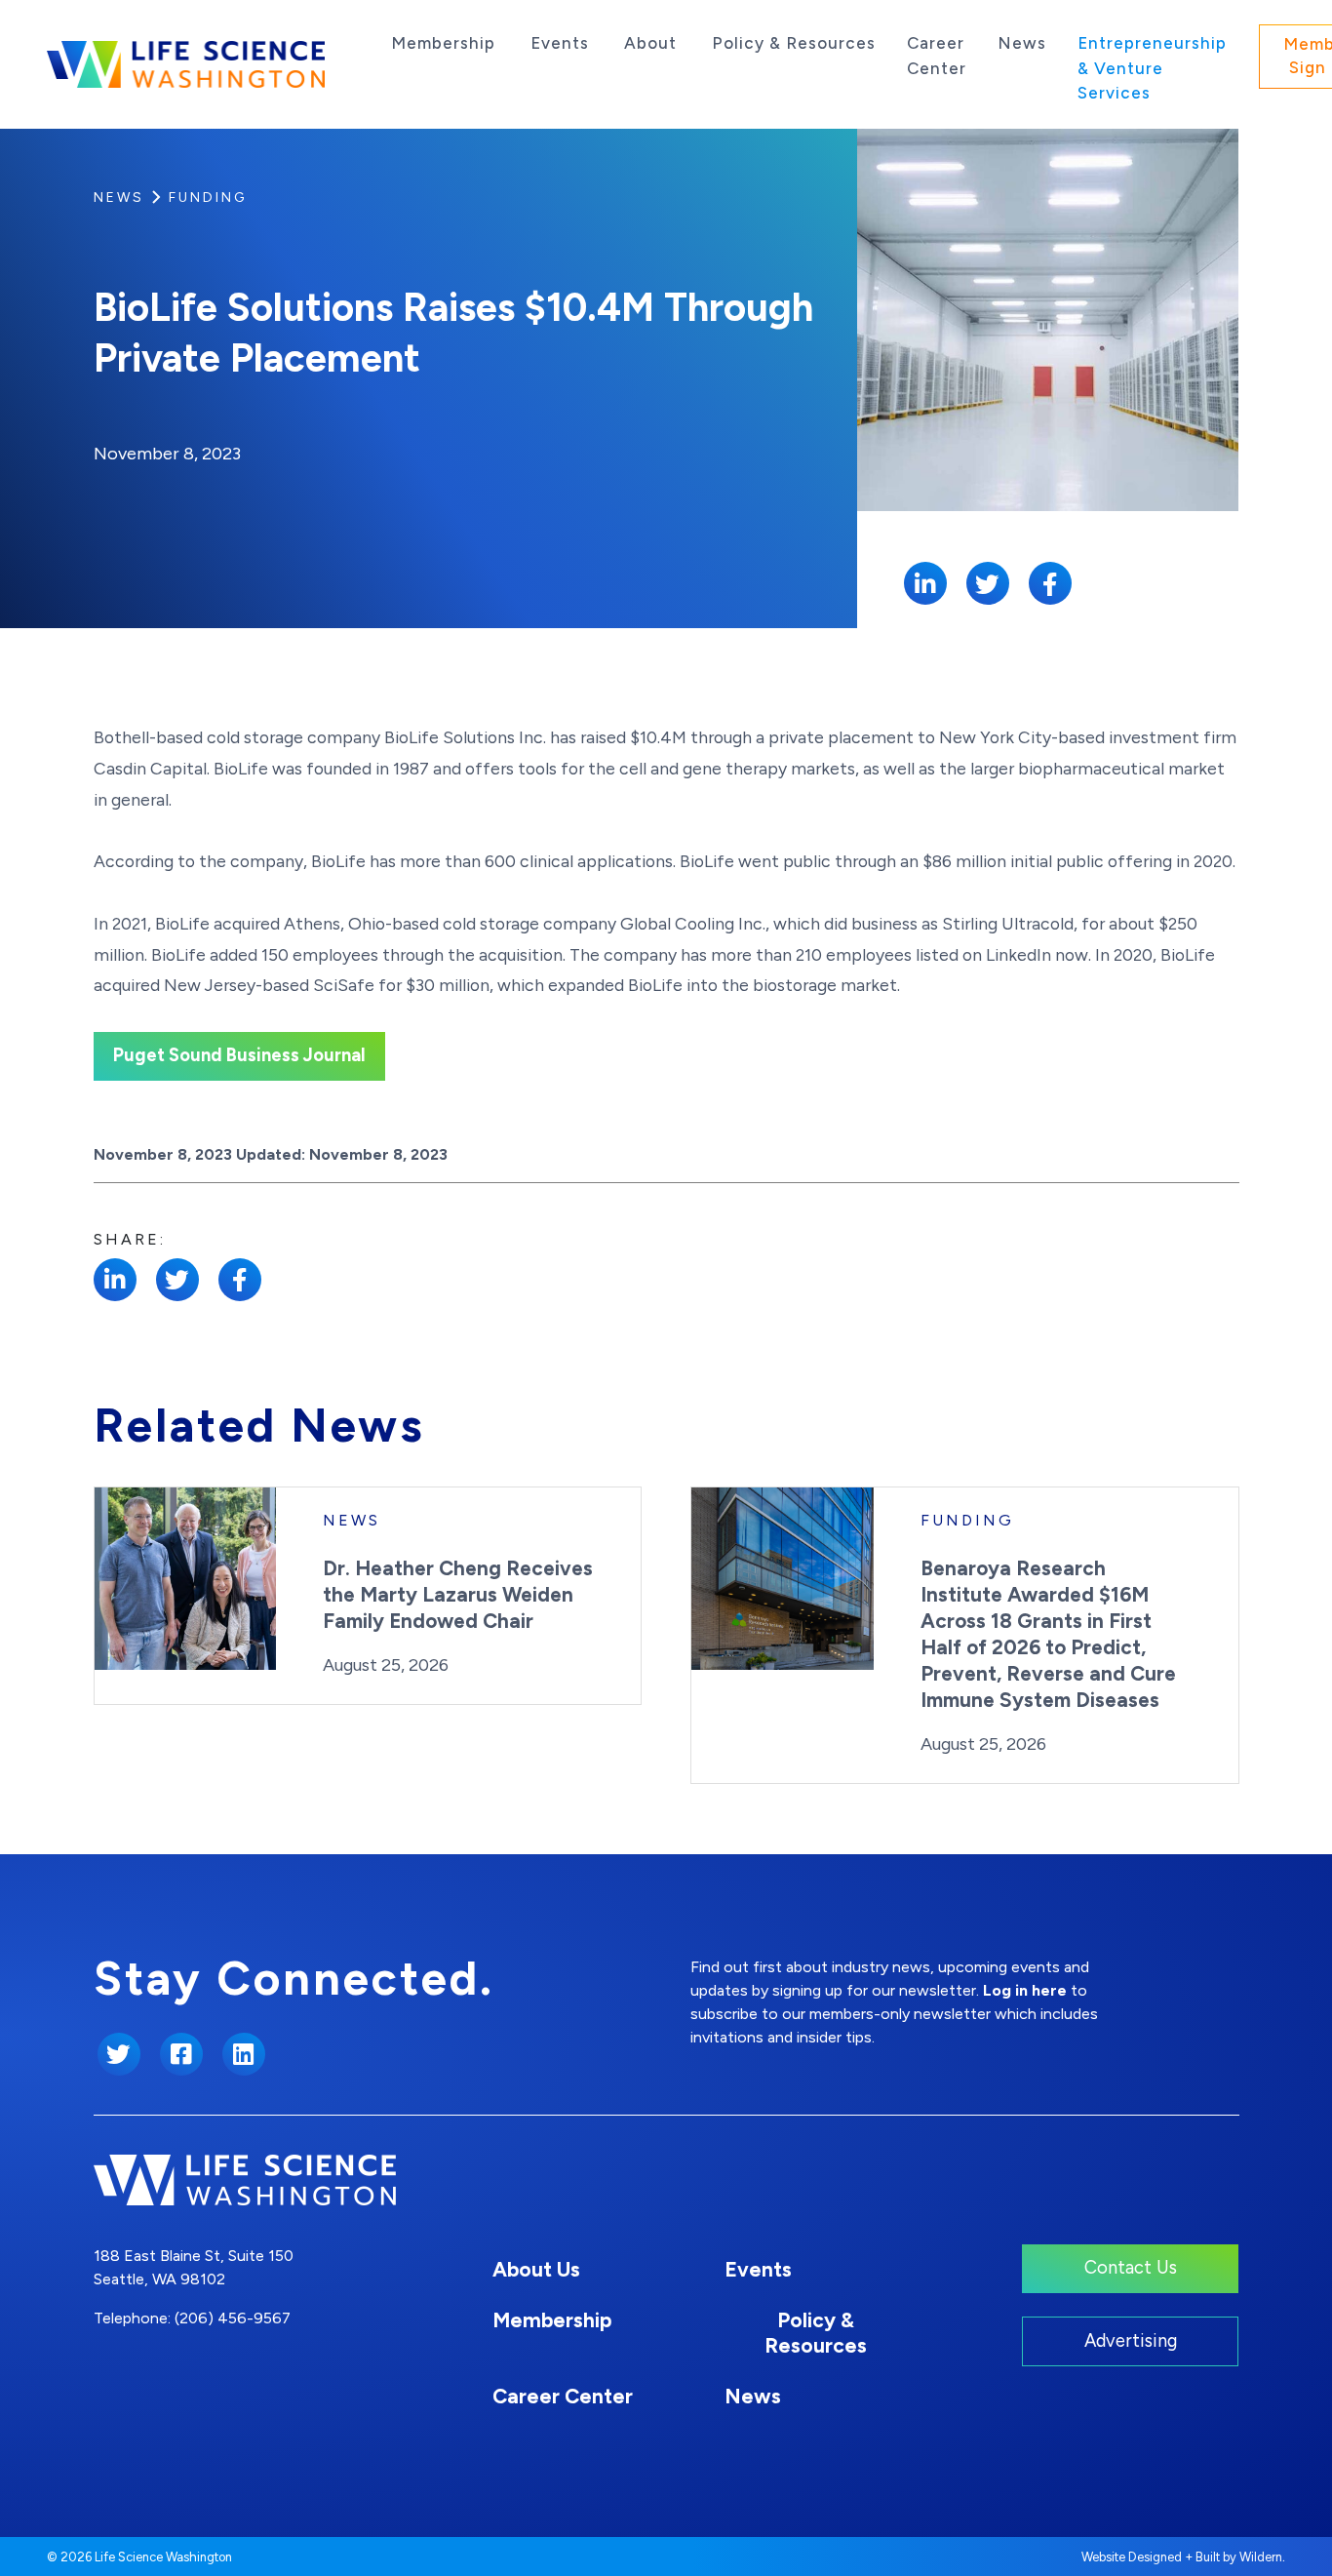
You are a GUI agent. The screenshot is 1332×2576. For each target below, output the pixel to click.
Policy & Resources (794, 43)
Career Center (937, 56)
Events (560, 43)
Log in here (1025, 1990)
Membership (443, 43)
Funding (208, 198)
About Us (536, 2269)
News (1022, 43)
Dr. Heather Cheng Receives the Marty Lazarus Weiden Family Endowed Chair (458, 1594)
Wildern (1261, 2557)
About (650, 43)
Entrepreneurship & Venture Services (1152, 68)
